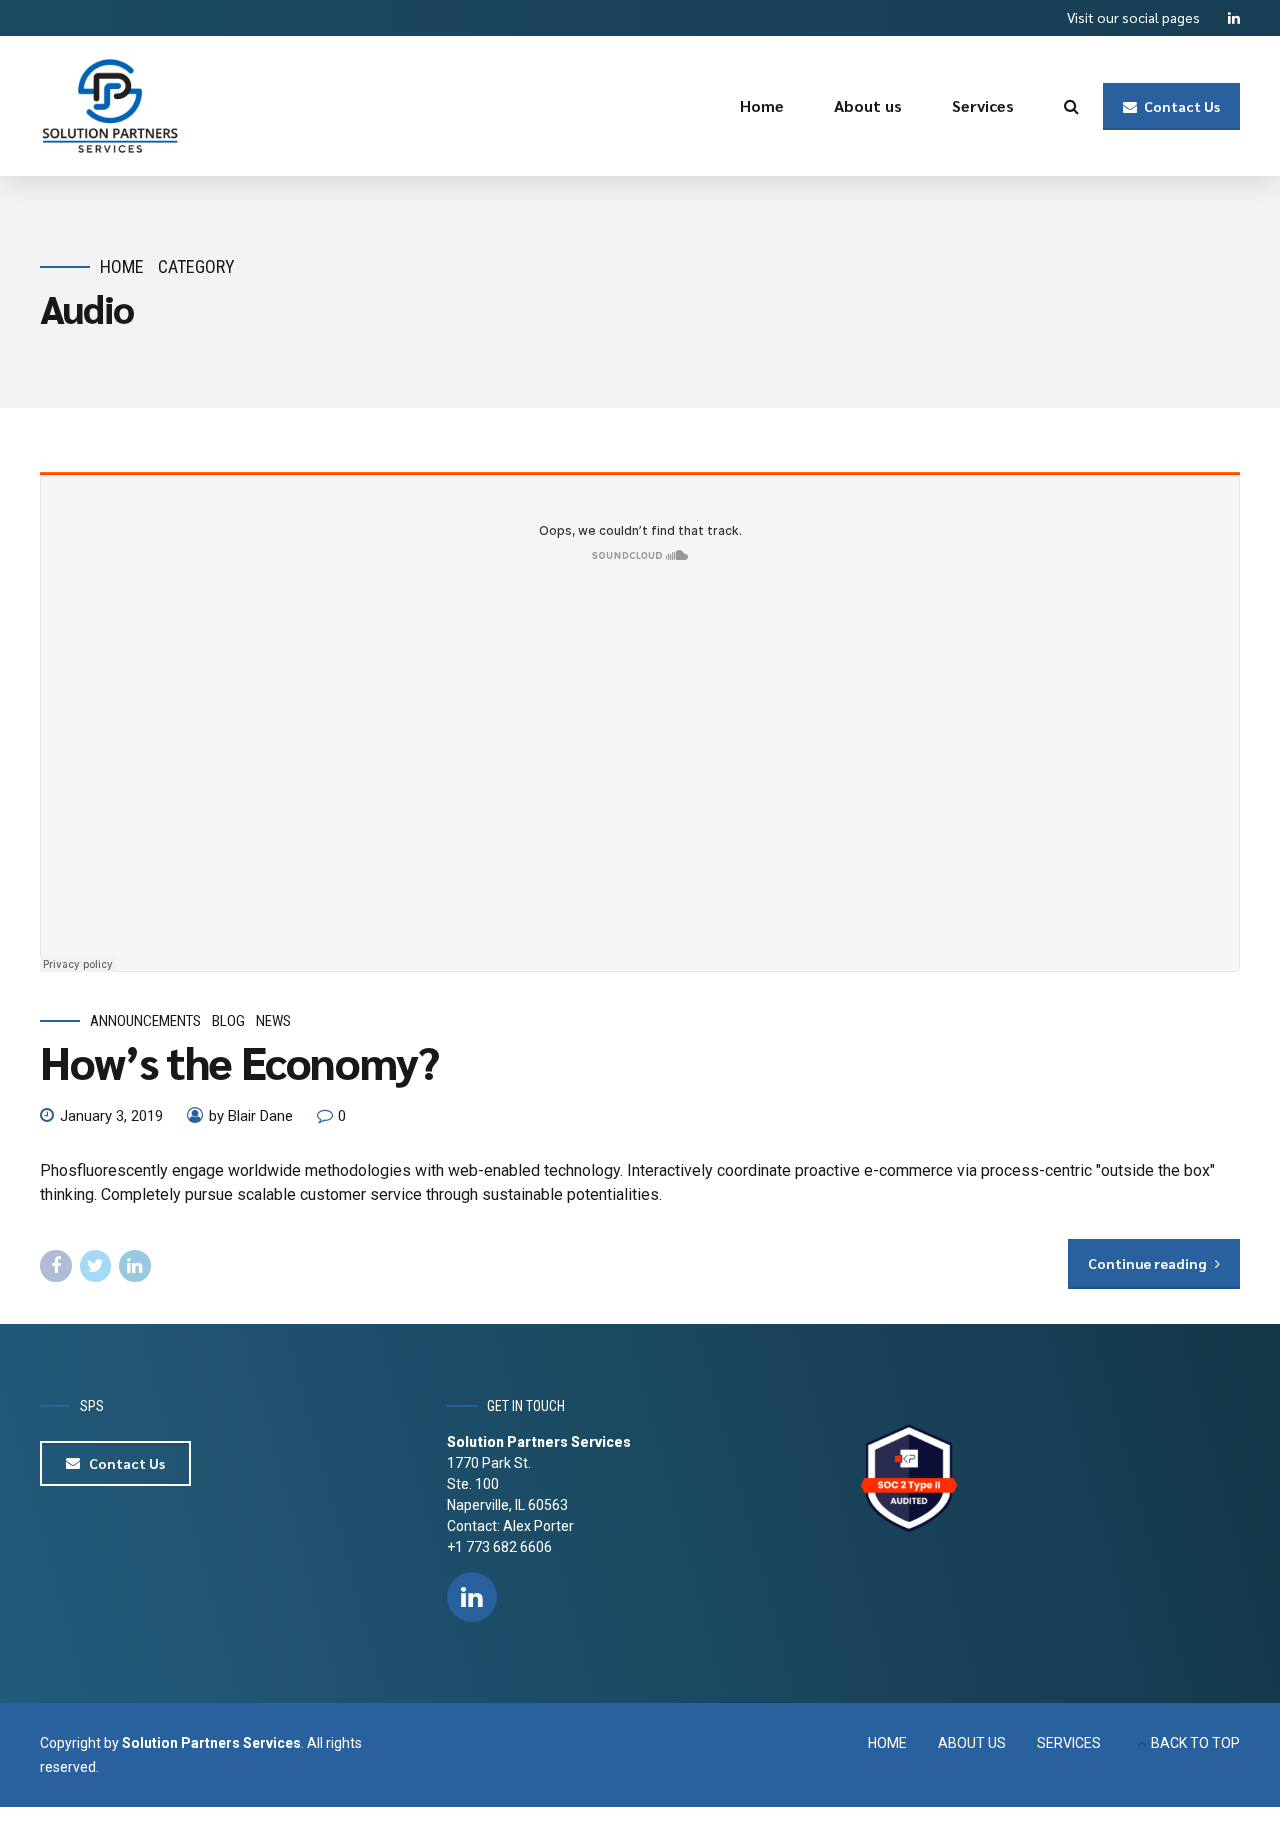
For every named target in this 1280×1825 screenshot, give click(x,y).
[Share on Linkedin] (135, 1266)
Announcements (145, 1021)
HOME (887, 1743)
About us (868, 105)
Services (983, 105)
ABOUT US (972, 1743)
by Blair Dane (251, 1116)
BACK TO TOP (1195, 1743)
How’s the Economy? (239, 1061)
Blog (228, 1021)
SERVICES (1069, 1743)
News (273, 1021)
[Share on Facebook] (56, 1266)
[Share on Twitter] (96, 1266)
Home (762, 105)
